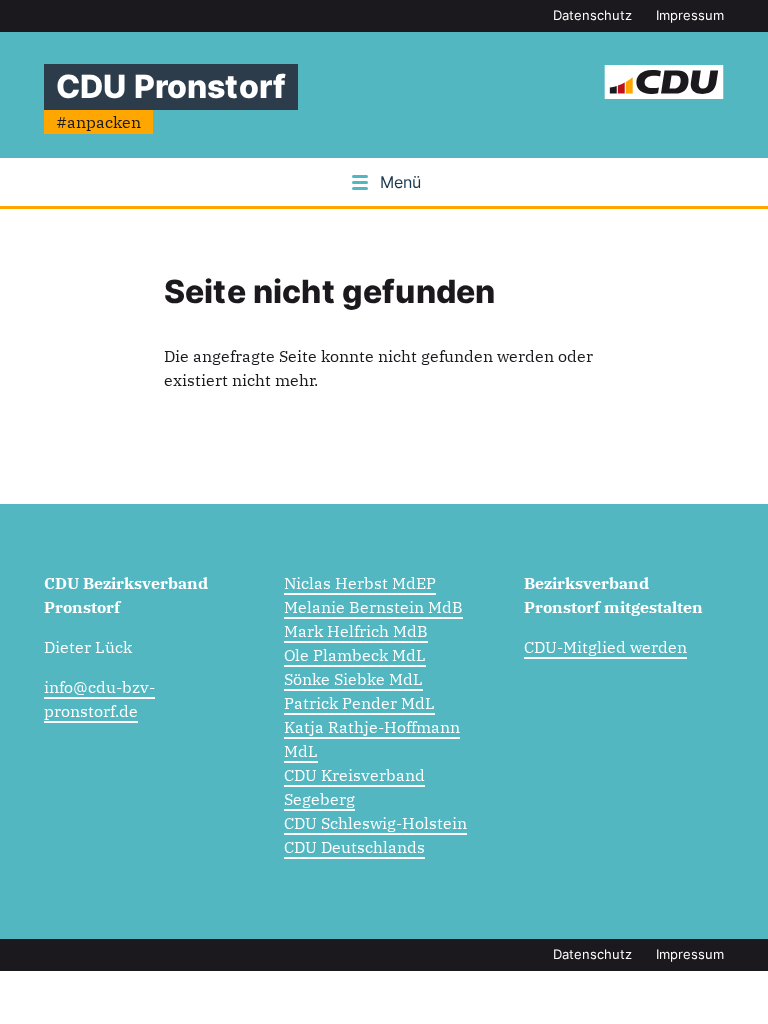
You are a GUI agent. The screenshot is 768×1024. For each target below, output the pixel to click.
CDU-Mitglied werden (605, 647)
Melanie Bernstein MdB (373, 607)
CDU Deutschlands (354, 847)
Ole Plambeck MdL (355, 655)
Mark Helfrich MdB (356, 631)
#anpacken (98, 122)
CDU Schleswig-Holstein (375, 823)
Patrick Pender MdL (359, 703)
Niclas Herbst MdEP (360, 583)
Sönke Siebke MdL (353, 679)
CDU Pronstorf (171, 86)
